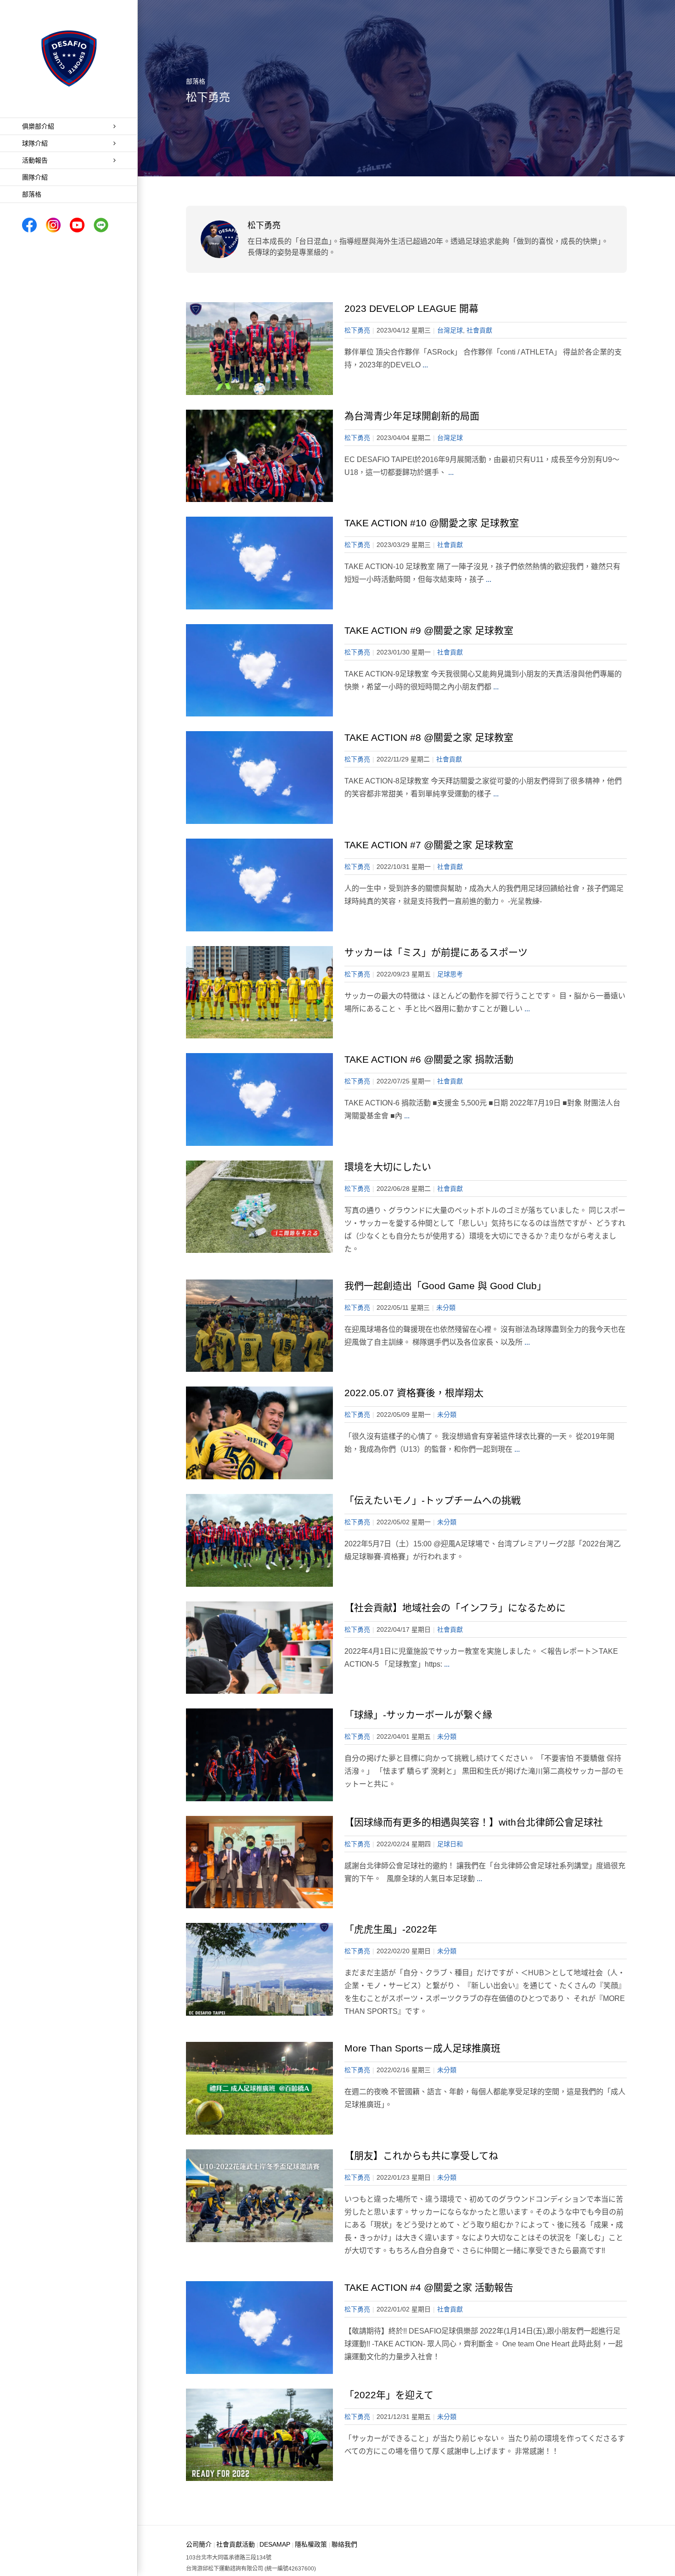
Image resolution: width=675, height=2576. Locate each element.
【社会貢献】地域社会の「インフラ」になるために (455, 1608)
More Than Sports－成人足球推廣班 (422, 2048)
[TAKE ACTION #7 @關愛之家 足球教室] (259, 885)
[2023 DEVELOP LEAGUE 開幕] (259, 349)
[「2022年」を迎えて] (259, 2435)
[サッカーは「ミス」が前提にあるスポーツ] (259, 992)
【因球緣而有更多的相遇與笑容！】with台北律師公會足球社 (474, 1822)
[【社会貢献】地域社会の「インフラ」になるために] (259, 1648)
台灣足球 (450, 330)
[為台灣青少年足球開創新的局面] (259, 456)
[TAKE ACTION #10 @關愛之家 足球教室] (259, 563)
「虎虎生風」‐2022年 (391, 1929)
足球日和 (450, 1844)
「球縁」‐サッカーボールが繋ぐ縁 (418, 1715)
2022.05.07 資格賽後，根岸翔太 (414, 1393)
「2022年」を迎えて (389, 2395)
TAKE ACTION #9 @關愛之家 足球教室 (429, 630)
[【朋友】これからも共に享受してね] (259, 2196)
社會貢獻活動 (236, 2544)
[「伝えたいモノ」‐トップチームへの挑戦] (259, 1540)
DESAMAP (275, 2544)
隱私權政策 (311, 2544)
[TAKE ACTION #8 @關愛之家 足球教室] (259, 778)
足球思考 (450, 974)
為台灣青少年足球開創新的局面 (412, 416)
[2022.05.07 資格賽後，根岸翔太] (259, 1433)
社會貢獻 (479, 330)
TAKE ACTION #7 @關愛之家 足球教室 (429, 845)
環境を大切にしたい (388, 1167)
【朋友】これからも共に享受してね (421, 2156)
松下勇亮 (357, 330)
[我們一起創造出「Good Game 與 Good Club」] (259, 1326)
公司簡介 (199, 2544)
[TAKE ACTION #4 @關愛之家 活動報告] (259, 2328)
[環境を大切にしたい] (259, 1207)
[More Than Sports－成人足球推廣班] (259, 2088)
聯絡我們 (344, 2544)
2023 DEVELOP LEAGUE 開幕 (411, 308)
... (425, 365)
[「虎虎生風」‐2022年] (259, 1969)
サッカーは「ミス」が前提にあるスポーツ (436, 952)
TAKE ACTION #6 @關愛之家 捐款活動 (429, 1059)
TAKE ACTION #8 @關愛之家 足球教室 (429, 737)
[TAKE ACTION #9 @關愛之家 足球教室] (259, 671)
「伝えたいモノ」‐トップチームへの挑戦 (433, 1500)
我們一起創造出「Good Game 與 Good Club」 (445, 1286)
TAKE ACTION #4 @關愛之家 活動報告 (429, 2287)
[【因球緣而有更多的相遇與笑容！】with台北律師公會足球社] (259, 1862)
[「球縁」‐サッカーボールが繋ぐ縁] (259, 1755)
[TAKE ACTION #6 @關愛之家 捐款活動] (259, 1099)
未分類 (446, 1308)
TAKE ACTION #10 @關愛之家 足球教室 (432, 523)
